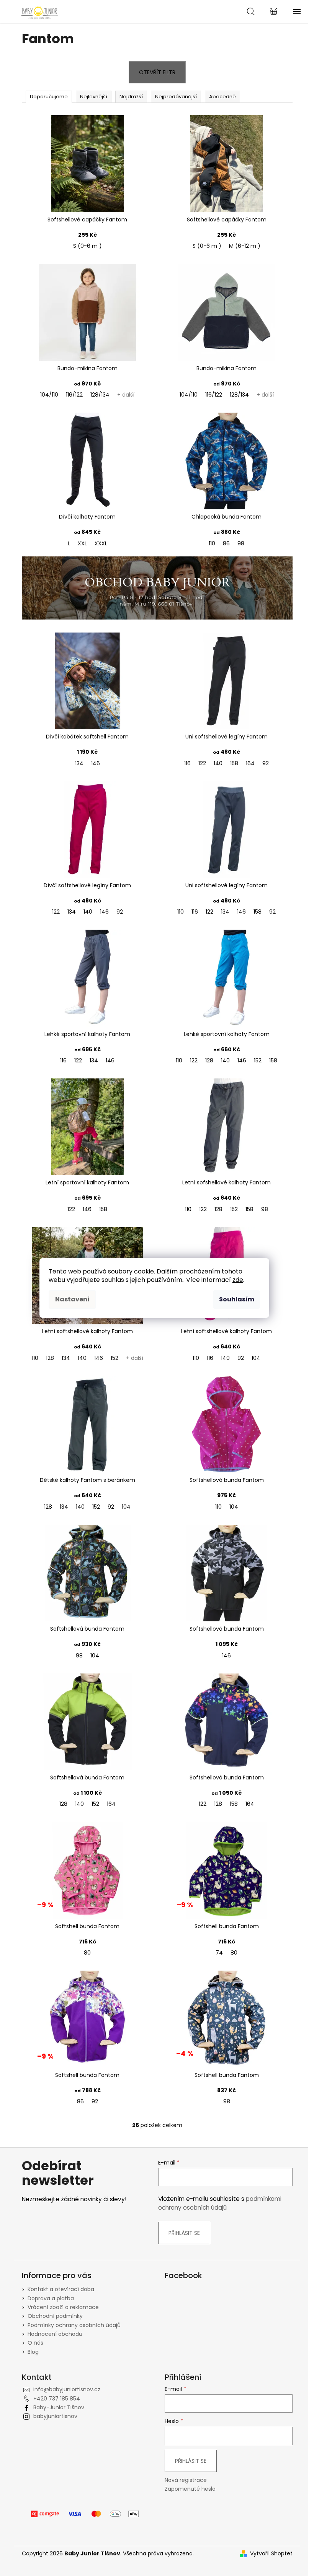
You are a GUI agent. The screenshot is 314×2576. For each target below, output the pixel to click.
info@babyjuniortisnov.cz (67, 2389)
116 (187, 763)
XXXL (101, 543)
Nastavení (72, 1299)
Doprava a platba (51, 2298)
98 (241, 543)
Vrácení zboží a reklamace (63, 2307)
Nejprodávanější (176, 97)
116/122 (74, 395)
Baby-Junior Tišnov (59, 2407)
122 (202, 763)
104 (256, 1358)
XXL (82, 543)
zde (238, 1280)
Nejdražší (131, 97)
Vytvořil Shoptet (271, 2554)
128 (209, 1060)
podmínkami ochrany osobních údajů (220, 2203)
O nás (35, 2343)
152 (258, 1060)
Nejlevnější (94, 97)
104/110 (49, 395)
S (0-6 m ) (87, 246)
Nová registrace (186, 2480)
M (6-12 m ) (245, 246)
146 (96, 763)
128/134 (100, 395)
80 (87, 1953)
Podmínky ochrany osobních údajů (74, 2325)
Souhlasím (237, 1299)
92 (266, 763)
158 (234, 763)
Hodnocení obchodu (55, 2334)
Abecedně (222, 97)
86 (226, 543)
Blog (33, 2352)
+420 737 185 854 (57, 2399)
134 (79, 763)
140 (218, 763)
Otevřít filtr (157, 72)
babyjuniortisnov (55, 2416)
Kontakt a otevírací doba (61, 2289)
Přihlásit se (184, 2233)
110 (212, 543)
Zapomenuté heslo (190, 2489)
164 (250, 763)
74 (219, 1953)
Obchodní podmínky (55, 2316)
